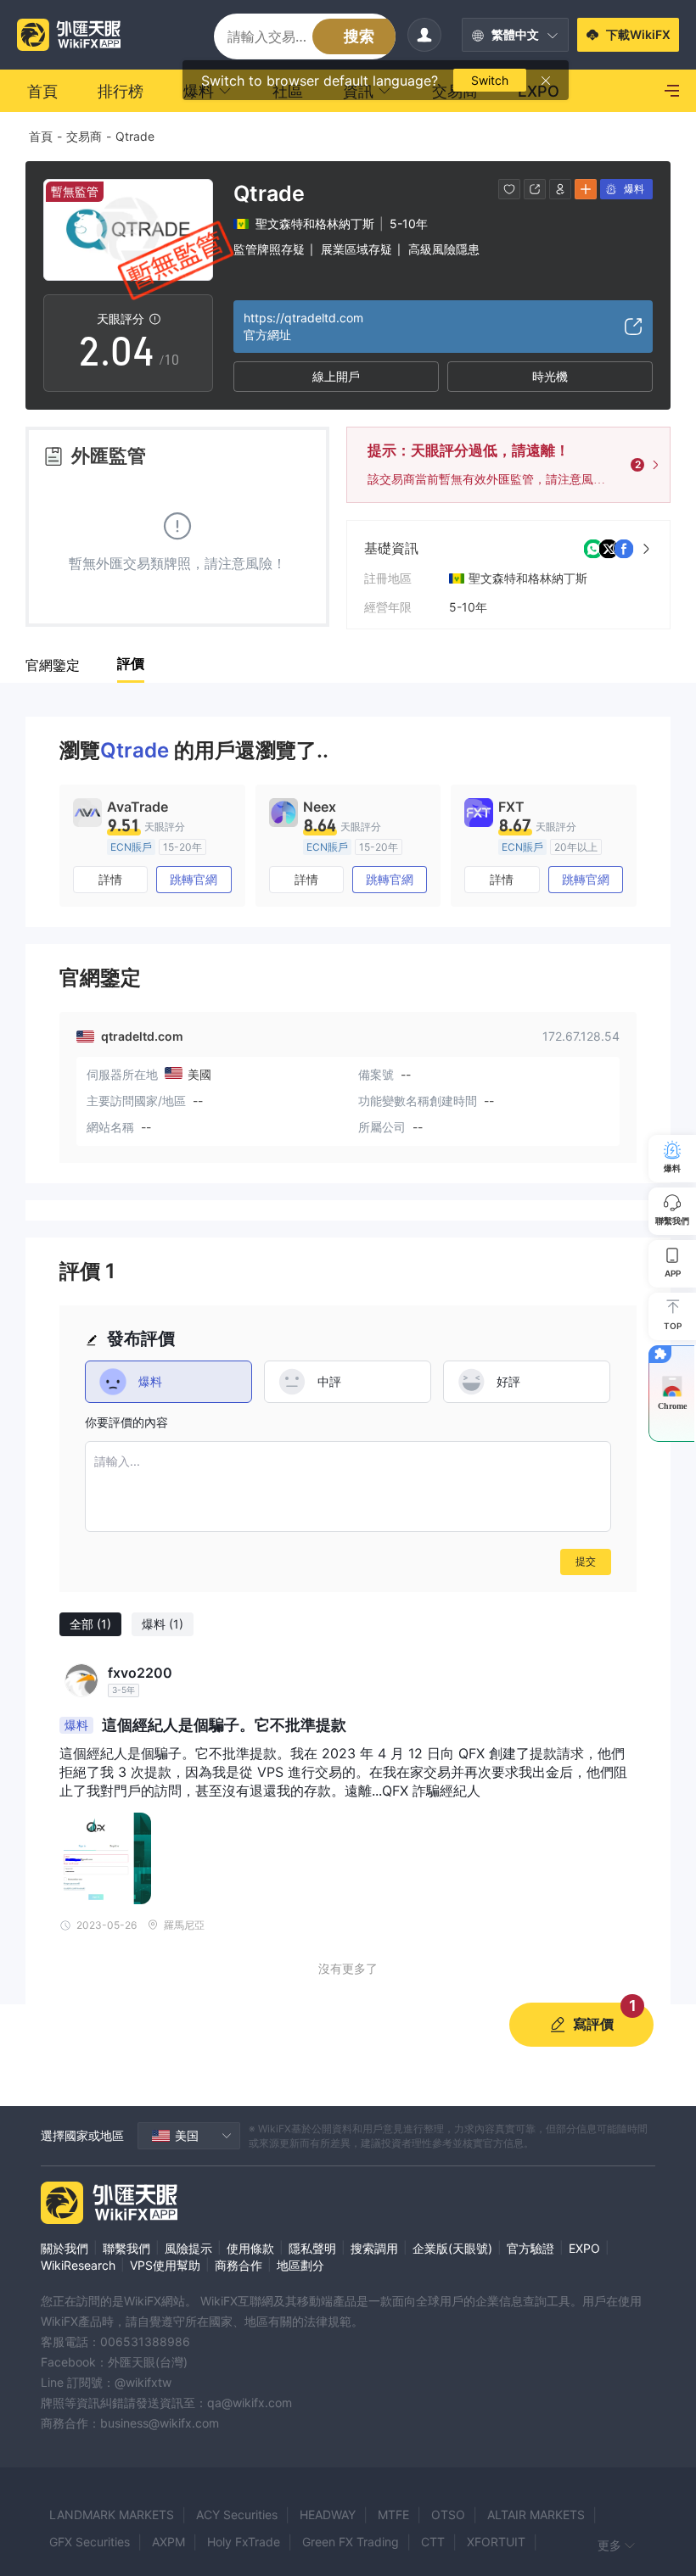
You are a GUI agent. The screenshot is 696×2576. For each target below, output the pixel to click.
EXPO (584, 2248)
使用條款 (250, 2248)
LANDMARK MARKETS (112, 2515)
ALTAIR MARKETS (536, 2515)
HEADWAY (328, 2515)
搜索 (359, 36)
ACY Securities (237, 2515)
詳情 (110, 879)
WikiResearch (78, 2265)
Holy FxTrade (244, 2542)
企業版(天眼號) (452, 2248)
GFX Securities (90, 2542)
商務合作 (239, 2265)
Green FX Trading (351, 2542)
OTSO (448, 2515)
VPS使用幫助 (165, 2265)
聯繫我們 (126, 2248)
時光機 (550, 376)
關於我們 (65, 2248)
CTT (433, 2542)
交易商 (84, 136)
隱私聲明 (312, 2248)
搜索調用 (374, 2248)
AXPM (168, 2542)
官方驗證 (530, 2248)
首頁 (41, 136)
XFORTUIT (496, 2542)
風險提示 (188, 2248)
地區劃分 (300, 2265)
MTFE (393, 2515)
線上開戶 (336, 376)
